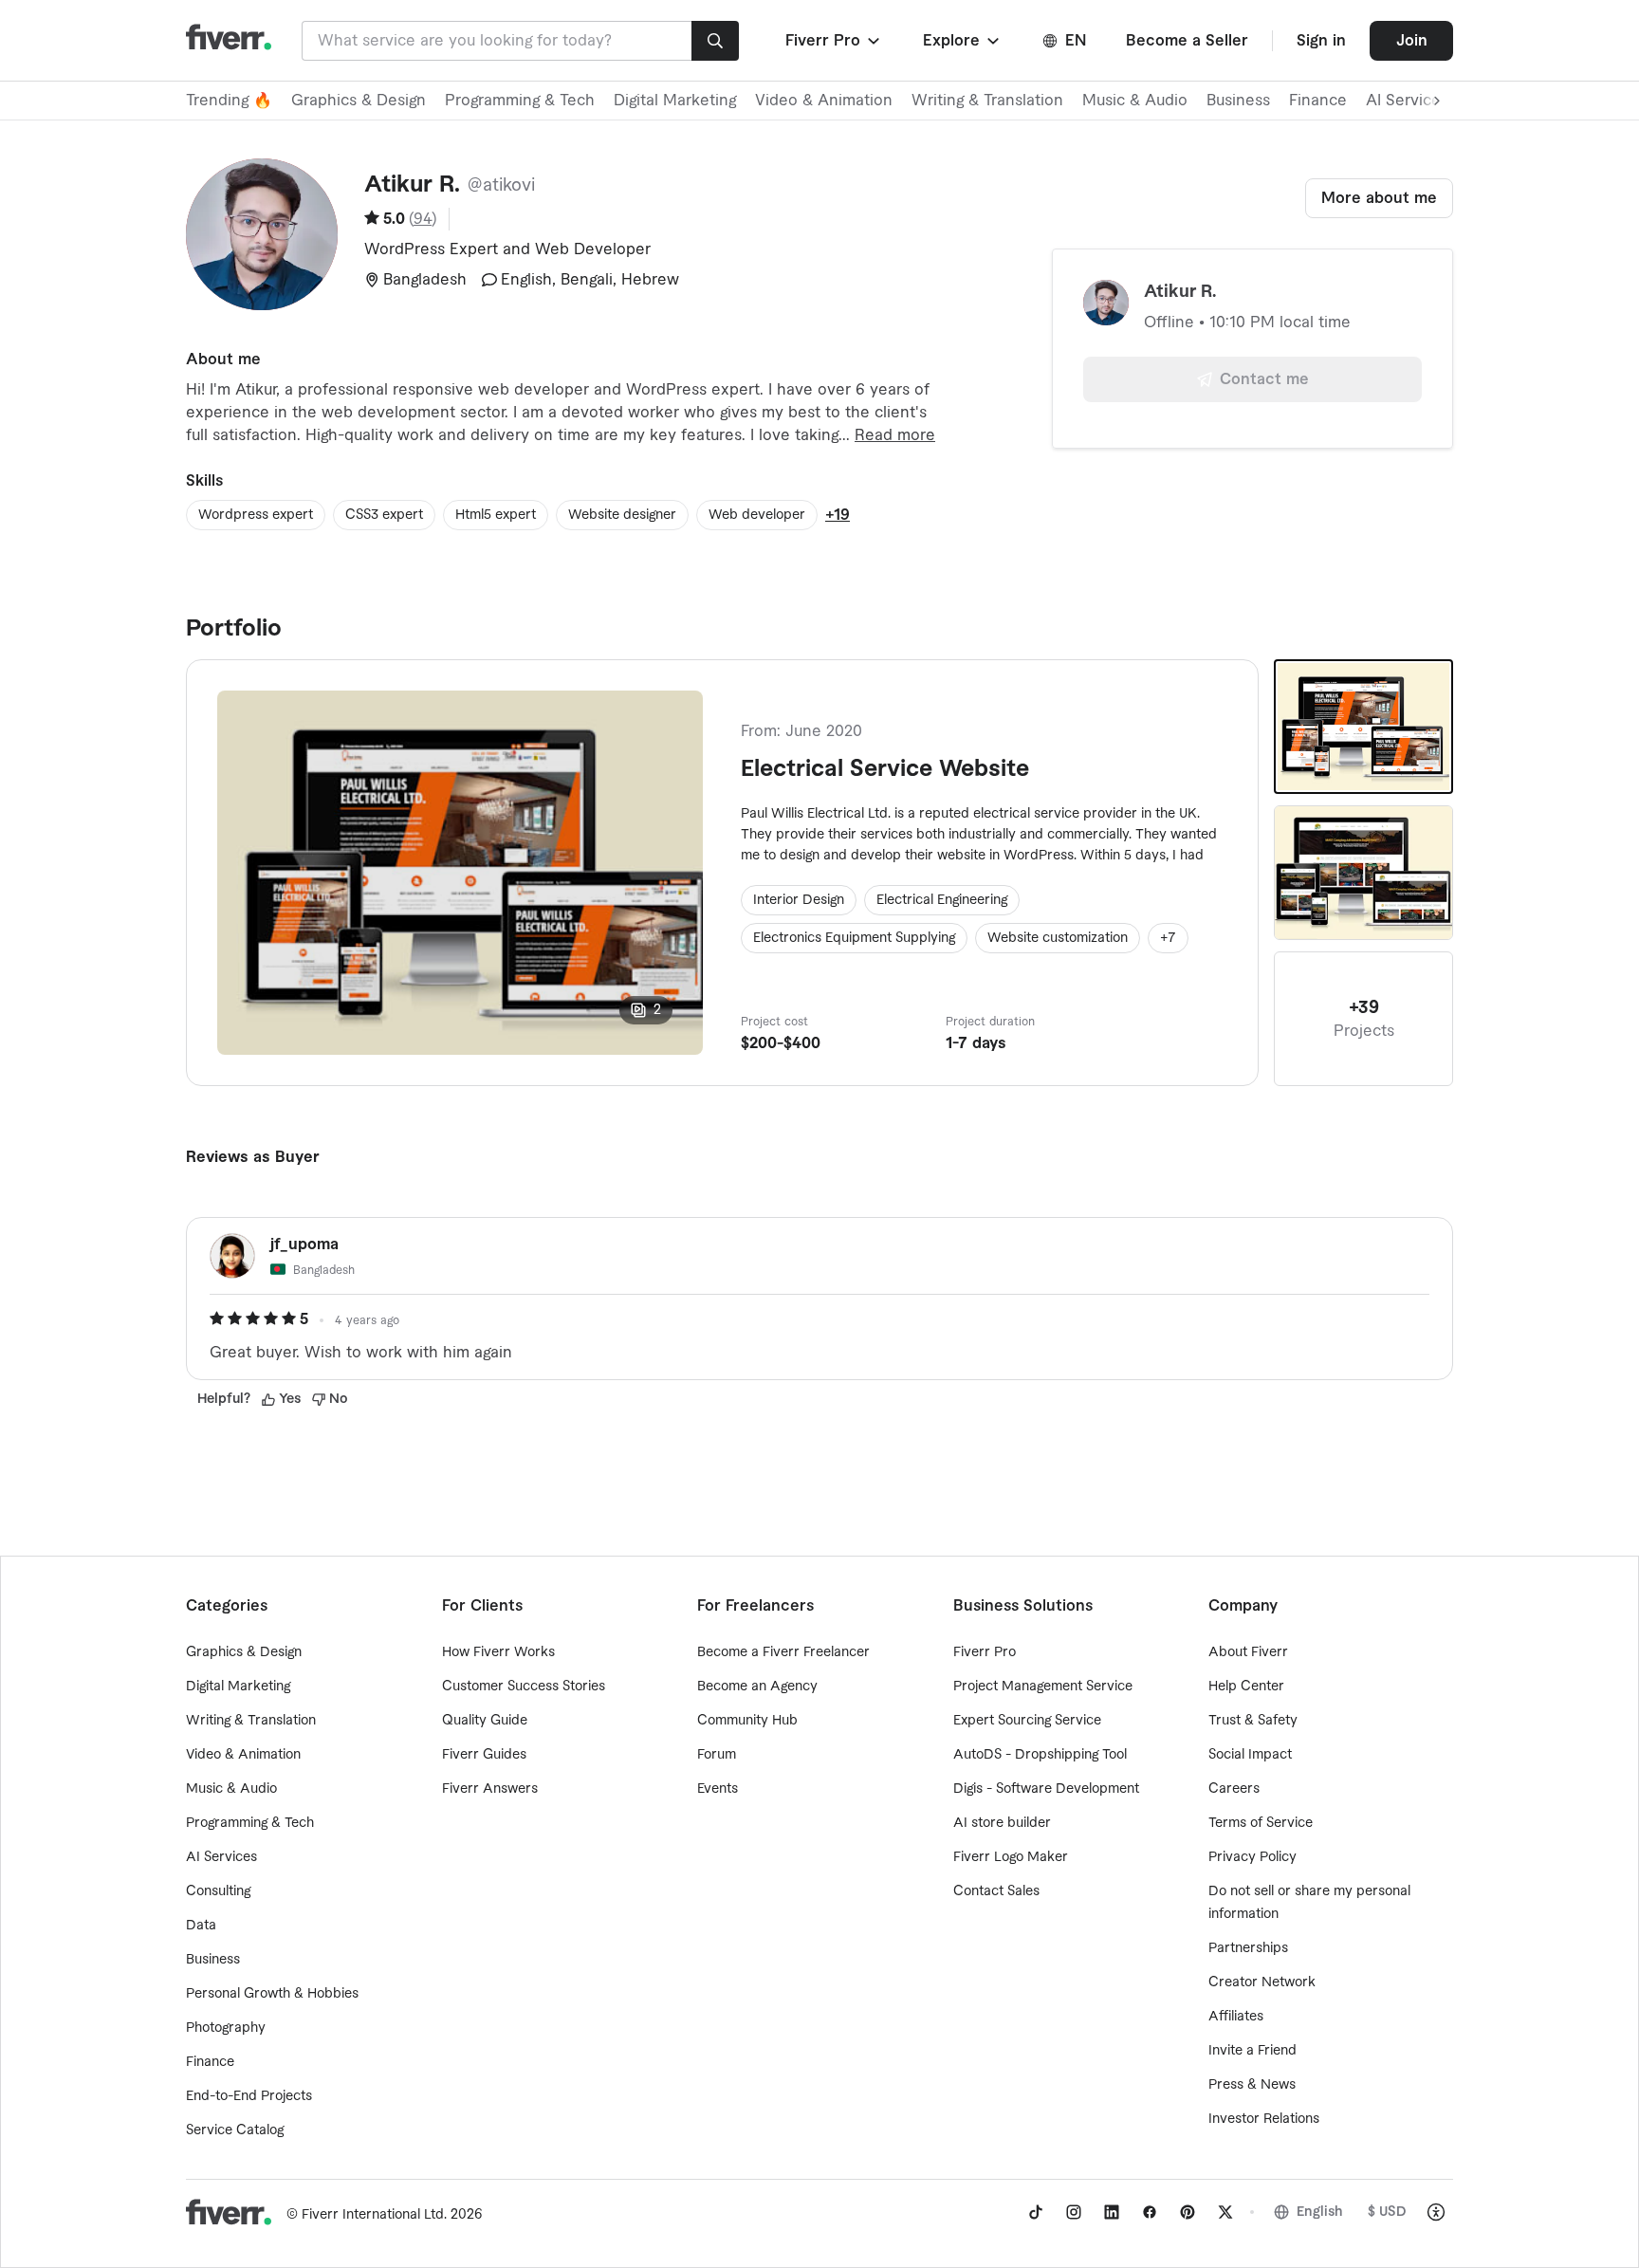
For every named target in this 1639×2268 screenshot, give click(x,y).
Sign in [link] (1321, 41)
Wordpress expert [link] (256, 515)
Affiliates (1236, 2017)
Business (1238, 101)
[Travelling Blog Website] (1363, 873)
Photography (226, 2028)
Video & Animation (824, 101)
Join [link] (1412, 41)
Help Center (1246, 1687)
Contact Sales (996, 1891)
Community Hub (747, 1721)
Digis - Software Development (1046, 1789)
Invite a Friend (1252, 2051)
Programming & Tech (520, 101)
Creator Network (1262, 1982)
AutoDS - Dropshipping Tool (1040, 1755)
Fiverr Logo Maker (1011, 1857)
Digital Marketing (675, 101)
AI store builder (1002, 1823)
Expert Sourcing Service (1027, 1721)
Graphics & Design (359, 101)
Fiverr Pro (985, 1652)
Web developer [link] (757, 515)
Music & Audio (1135, 101)
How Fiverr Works (498, 1652)
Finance (1318, 101)
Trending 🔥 (229, 101)
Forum (717, 1755)
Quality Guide (485, 1721)
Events (718, 1789)
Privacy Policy (1252, 1857)
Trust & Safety (1253, 1721)
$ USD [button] (1387, 2212)
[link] (1036, 2212)
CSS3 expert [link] (384, 515)
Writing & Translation (987, 101)
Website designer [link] (622, 515)
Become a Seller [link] (1187, 41)
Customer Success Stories (524, 1687)
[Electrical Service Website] (1363, 727)
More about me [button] (1379, 198)
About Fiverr (1248, 1652)
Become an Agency (757, 1687)
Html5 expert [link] (496, 515)
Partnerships (1248, 1948)
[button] (834, 41)
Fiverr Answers (490, 1789)
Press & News (1252, 2085)
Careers (1234, 1789)
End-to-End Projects (249, 2096)
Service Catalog (235, 2130)
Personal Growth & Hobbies (272, 1994)
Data (201, 1926)
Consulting (218, 1891)
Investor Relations (1264, 2119)
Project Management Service (1043, 1687)
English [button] (1320, 2212)
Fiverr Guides (484, 1755)
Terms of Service (1261, 1823)
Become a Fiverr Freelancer (783, 1652)
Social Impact (1250, 1755)
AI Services (221, 1857)
